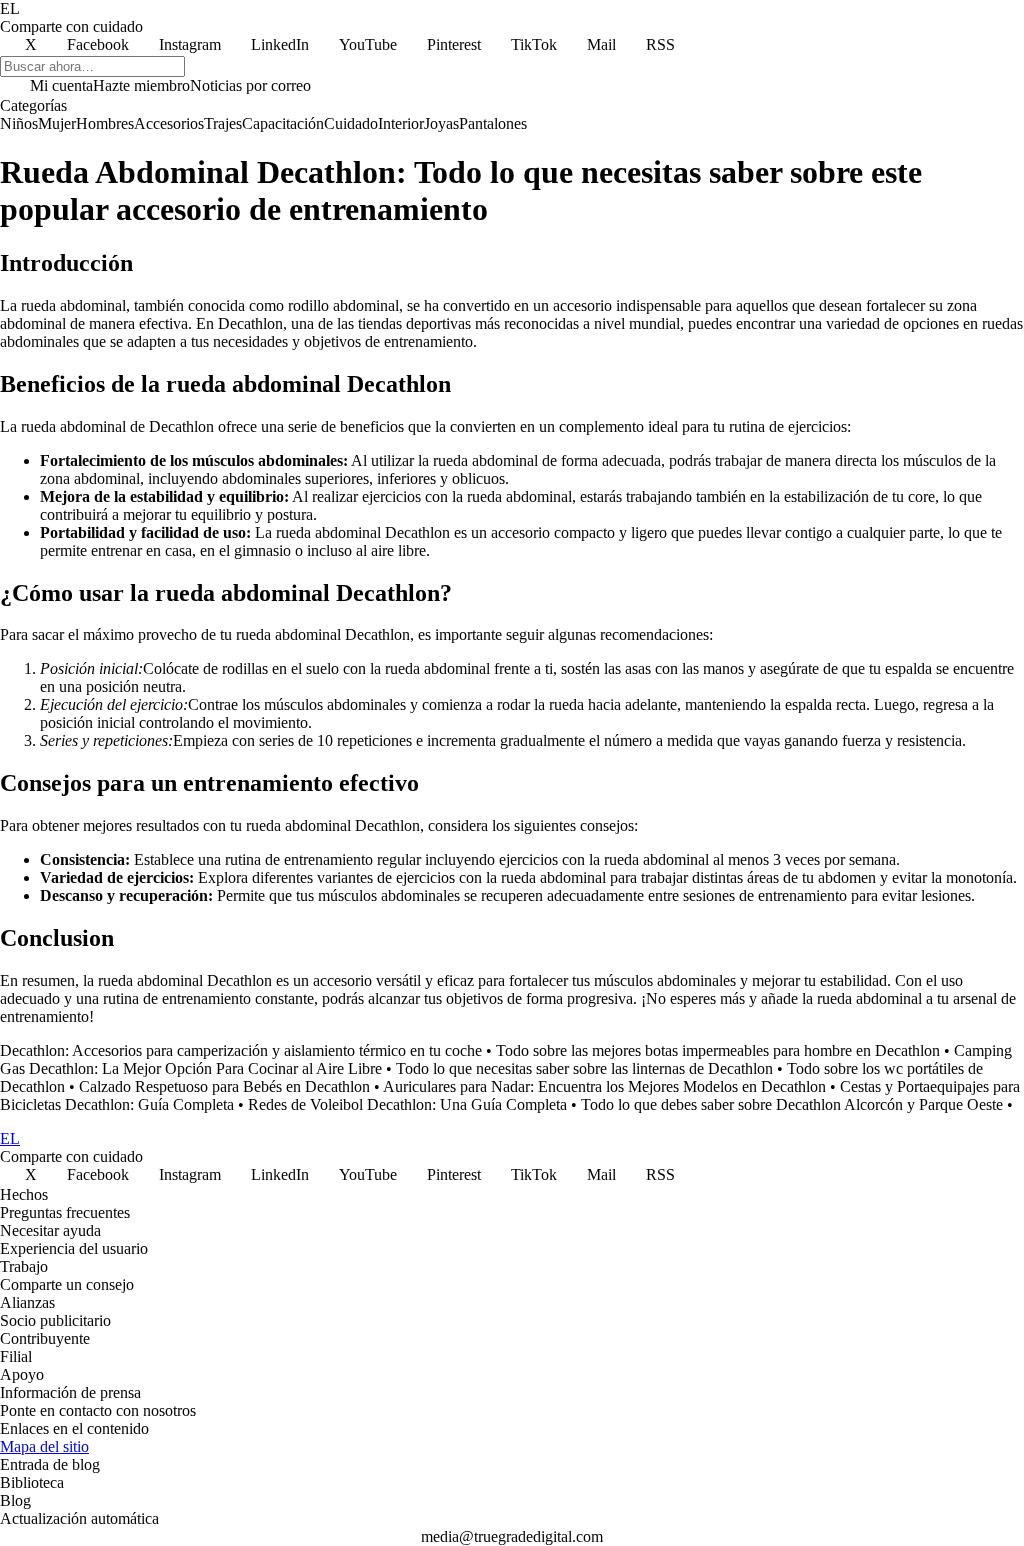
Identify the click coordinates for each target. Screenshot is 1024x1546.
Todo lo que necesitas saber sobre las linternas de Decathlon (584, 1068)
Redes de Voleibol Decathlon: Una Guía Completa (407, 1104)
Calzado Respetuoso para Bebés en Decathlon (224, 1086)
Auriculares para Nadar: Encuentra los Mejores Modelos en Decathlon (604, 1086)
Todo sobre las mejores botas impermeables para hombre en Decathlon (718, 1050)
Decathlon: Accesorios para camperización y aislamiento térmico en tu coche (241, 1050)
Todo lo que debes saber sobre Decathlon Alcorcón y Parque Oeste (792, 1104)
